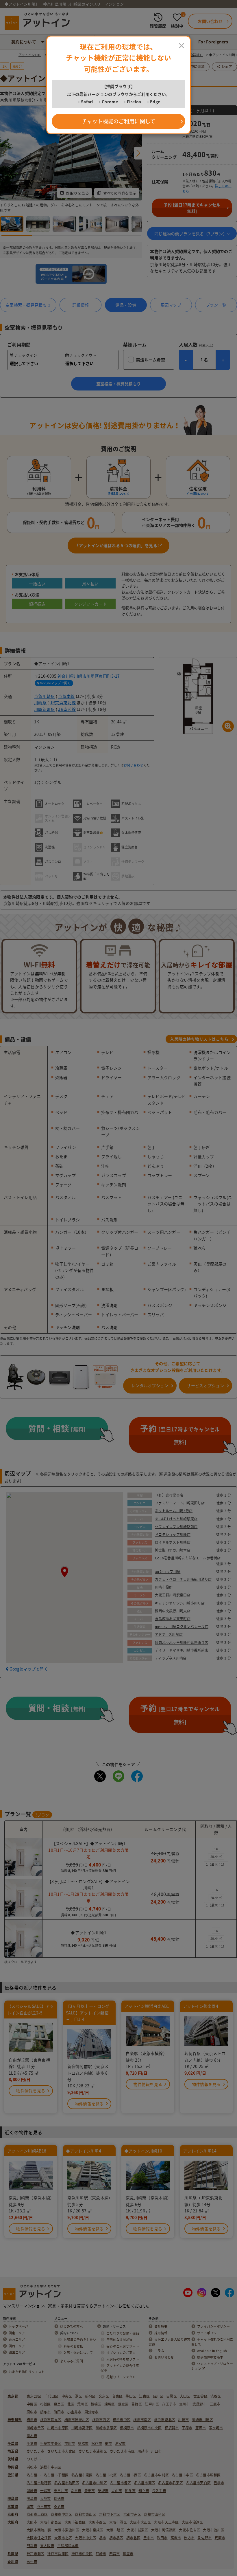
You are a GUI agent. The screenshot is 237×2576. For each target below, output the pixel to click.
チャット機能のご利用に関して (119, 121)
